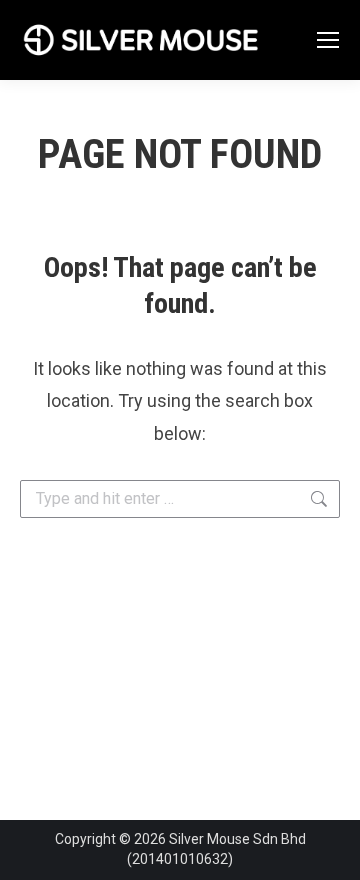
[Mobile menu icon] (328, 40)
